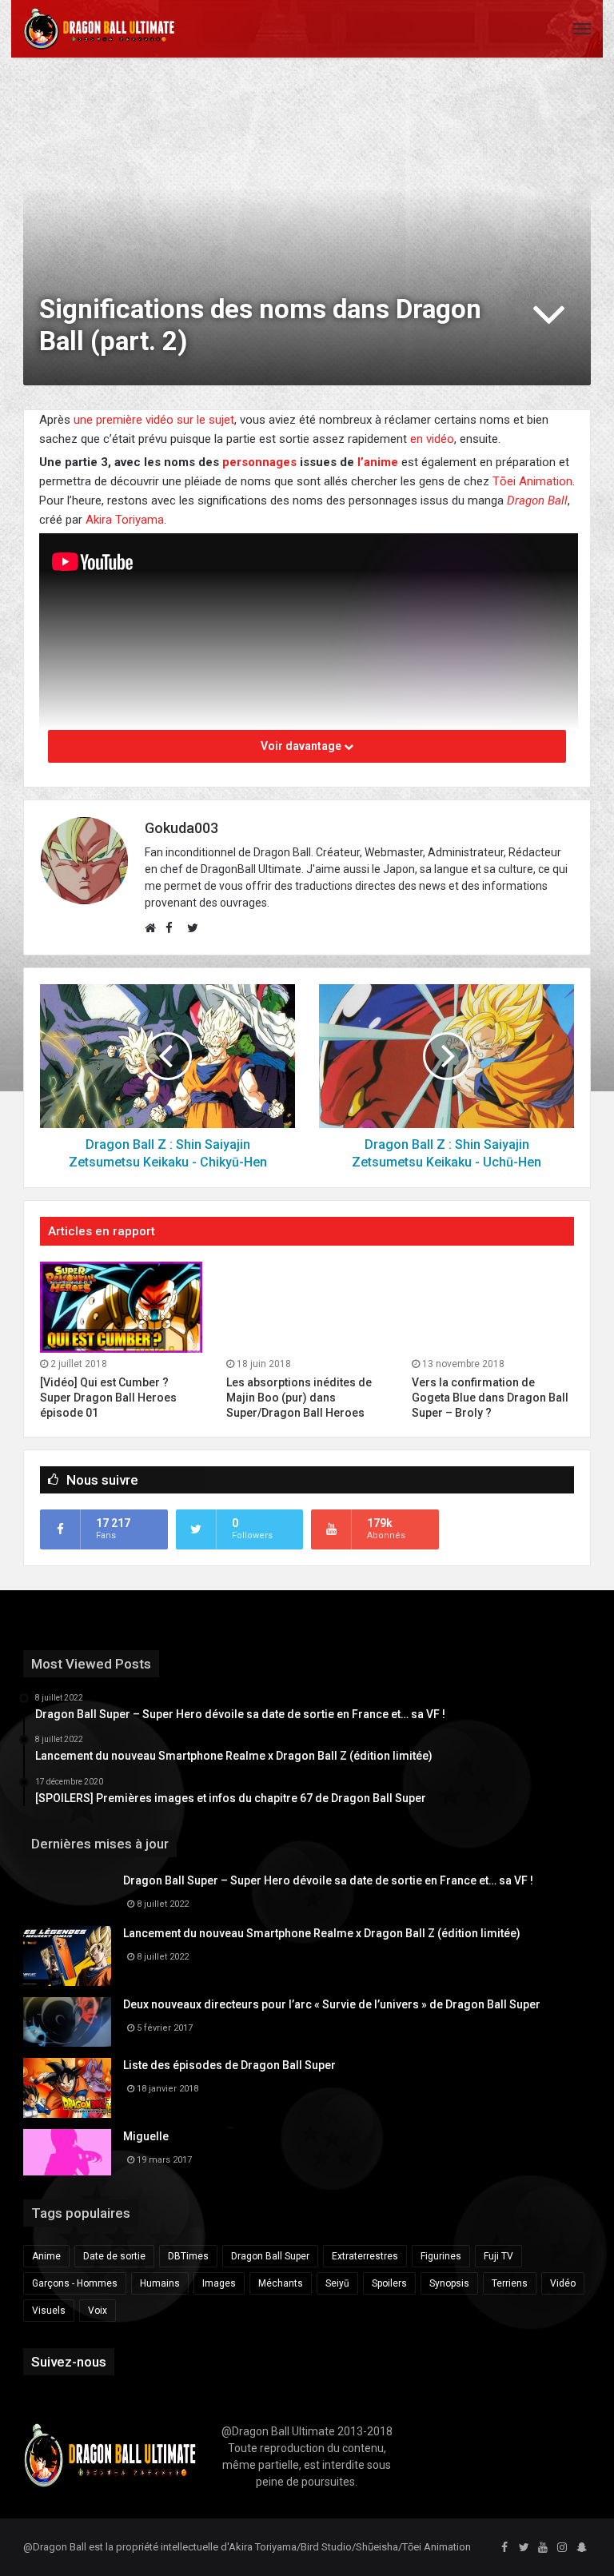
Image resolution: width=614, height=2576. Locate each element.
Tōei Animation (532, 481)
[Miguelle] (67, 2152)
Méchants (281, 2283)
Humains (160, 2283)
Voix (98, 2311)
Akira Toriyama (125, 520)
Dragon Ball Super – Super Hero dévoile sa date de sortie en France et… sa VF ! (328, 1880)
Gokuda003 (181, 828)
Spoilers (389, 2283)
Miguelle (146, 2136)
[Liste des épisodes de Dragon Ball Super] (67, 2088)
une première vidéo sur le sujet (154, 420)
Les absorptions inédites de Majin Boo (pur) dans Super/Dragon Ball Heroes (299, 1398)
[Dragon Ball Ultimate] (99, 29)
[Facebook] (504, 2548)
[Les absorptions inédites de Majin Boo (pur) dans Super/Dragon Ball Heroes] (307, 1307)
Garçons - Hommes (75, 2283)
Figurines (441, 2256)
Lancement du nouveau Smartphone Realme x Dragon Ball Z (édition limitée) (322, 1933)
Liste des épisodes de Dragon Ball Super (229, 2065)
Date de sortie (114, 2256)
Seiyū (337, 2283)
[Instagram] (562, 2548)
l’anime (378, 462)
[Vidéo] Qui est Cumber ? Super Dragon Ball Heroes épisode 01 (108, 1398)
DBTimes (188, 2256)
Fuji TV (498, 2256)
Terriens (510, 2283)
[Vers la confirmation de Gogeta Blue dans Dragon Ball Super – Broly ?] (493, 1307)
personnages (259, 462)
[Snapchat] (581, 2548)
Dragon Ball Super (270, 2256)
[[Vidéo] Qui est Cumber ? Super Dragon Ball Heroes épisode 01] (121, 1307)
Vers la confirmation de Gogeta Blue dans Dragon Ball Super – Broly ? (490, 1398)
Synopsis (449, 2283)
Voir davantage (302, 746)
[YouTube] (543, 2548)
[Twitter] (524, 2548)
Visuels (49, 2311)
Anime (46, 2256)
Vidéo (563, 2283)
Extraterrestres (365, 2256)
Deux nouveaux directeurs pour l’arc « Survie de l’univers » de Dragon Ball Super (332, 2004)
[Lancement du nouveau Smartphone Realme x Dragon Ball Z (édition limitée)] (67, 1956)
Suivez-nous (69, 2362)
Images (219, 2283)
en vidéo (432, 439)
